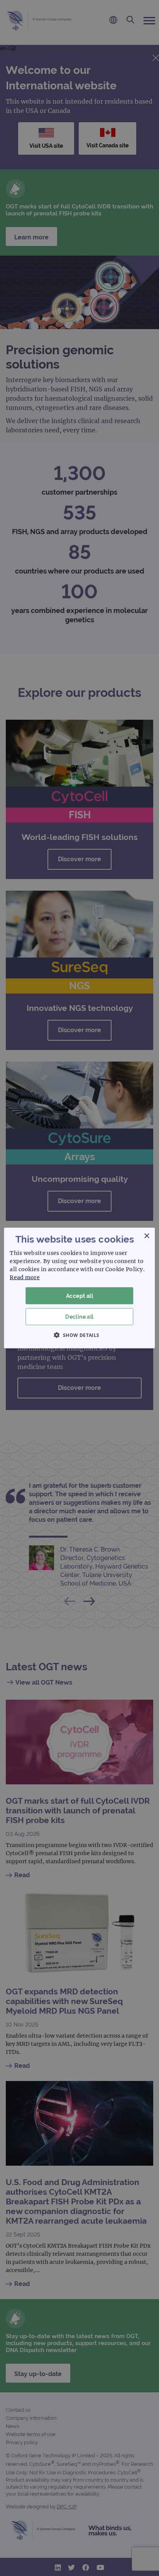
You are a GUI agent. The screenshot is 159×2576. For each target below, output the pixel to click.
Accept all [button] (79, 1296)
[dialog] (79, 1288)
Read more (25, 1277)
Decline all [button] (79, 1317)
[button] (79, 1335)
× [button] (146, 1236)
